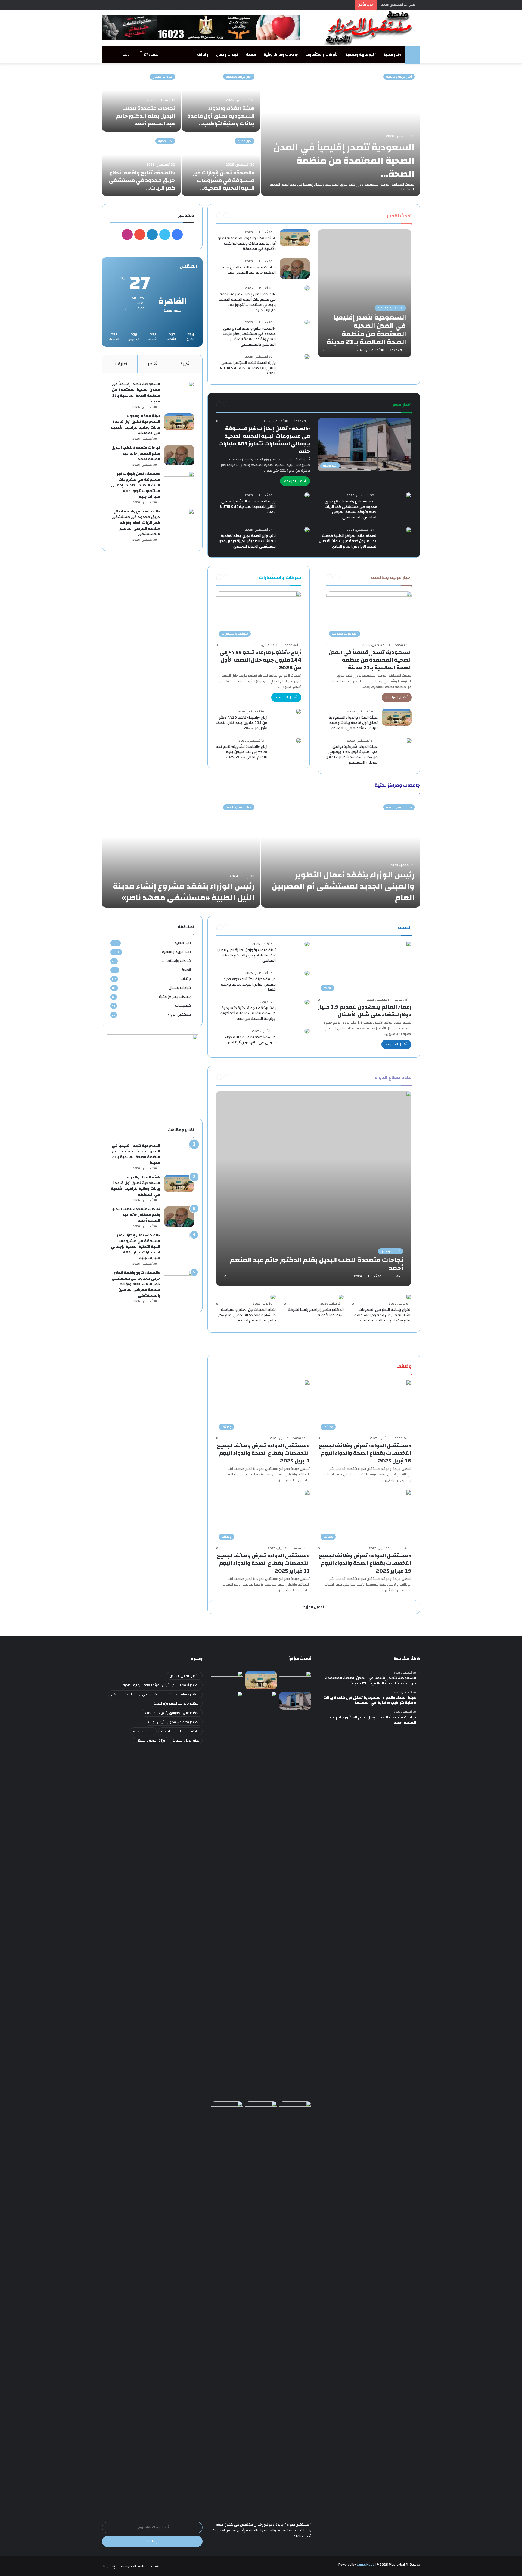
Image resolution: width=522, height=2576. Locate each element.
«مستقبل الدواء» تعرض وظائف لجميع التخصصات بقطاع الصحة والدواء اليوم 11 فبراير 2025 (263, 1563)
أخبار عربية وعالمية (361, 55)
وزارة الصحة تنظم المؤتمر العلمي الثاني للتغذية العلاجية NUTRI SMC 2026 (248, 368)
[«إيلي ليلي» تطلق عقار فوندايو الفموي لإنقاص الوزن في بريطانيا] (261, 2110)
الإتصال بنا (110, 2566)
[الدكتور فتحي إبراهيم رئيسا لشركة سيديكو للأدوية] (341, 1297)
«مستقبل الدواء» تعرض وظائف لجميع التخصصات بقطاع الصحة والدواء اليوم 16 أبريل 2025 (365, 1453)
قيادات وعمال (227, 55)
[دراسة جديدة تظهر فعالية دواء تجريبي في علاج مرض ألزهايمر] (307, 1031)
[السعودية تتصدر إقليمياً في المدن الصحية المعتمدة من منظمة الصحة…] (341, 132)
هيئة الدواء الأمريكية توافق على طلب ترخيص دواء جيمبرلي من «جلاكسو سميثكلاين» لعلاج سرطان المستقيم (352, 755)
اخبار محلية (392, 55)
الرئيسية (157, 2566)
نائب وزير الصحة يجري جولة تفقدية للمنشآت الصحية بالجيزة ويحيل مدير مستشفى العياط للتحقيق (247, 541)
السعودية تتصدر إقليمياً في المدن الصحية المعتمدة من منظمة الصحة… (344, 161)
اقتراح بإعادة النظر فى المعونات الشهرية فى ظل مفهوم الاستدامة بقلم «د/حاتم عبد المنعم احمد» (383, 1315)
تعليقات (120, 364)
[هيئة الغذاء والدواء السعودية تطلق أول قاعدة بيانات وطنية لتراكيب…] (221, 100)
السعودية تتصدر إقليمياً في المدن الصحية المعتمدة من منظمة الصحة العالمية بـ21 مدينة (370, 660)
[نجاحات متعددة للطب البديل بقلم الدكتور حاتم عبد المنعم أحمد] (141, 100)
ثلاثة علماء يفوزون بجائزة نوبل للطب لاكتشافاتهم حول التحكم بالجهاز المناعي (246, 955)
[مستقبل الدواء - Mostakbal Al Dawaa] (370, 28)
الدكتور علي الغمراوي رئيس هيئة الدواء (172, 1713)
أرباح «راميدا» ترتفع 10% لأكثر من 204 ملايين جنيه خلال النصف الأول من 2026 (242, 723)
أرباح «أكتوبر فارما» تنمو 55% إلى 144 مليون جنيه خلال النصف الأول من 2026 (260, 660)
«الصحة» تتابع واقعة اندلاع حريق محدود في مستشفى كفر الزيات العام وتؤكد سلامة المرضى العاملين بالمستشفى (249, 337)
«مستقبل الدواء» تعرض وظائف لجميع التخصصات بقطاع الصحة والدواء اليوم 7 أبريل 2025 (263, 1453)
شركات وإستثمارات (322, 55)
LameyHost (365, 2565)
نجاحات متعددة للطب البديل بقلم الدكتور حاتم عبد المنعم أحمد (146, 116)
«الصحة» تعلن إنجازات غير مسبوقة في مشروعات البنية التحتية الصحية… (224, 180)
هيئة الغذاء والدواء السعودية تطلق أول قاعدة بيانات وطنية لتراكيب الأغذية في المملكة (246, 244)
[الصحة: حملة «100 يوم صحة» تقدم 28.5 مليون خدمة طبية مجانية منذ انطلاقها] (227, 2305)
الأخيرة (186, 364)
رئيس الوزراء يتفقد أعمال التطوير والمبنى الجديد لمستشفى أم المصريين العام (343, 886)
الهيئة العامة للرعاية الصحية (180, 1731)
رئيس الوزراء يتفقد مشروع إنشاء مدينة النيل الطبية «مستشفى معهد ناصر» (184, 892)
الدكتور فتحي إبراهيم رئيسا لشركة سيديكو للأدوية (316, 1312)
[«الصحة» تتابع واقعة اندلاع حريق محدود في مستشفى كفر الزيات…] (141, 164)
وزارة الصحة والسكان (150, 1740)
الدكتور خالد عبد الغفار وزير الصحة (177, 1703)
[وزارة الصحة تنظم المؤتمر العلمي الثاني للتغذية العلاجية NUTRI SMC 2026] (307, 357)
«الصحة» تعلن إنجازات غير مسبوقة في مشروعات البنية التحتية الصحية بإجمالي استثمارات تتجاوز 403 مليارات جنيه (247, 302)
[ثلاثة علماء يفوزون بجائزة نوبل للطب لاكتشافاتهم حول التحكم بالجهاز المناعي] (307, 944)
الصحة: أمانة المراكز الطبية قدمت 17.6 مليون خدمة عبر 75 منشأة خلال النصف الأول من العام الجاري (348, 541)
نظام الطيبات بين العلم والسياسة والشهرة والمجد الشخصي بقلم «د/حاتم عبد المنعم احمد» (247, 1315)
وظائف (203, 55)
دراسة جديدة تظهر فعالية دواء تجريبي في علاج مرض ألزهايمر (250, 1040)
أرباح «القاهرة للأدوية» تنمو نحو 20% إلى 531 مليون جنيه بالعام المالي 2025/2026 (242, 752)
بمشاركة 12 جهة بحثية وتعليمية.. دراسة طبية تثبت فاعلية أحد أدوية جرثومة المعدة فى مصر (248, 1013)
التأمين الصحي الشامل (185, 1676)
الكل (376, 215)
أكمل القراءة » (295, 481)
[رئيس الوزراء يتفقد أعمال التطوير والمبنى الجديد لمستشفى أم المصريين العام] (341, 853)
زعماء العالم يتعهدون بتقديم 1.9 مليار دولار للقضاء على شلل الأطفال (365, 1011)
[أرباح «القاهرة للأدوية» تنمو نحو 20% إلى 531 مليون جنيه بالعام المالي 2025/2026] (299, 740)
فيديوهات (183, 1006)
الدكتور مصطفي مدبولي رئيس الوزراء (174, 1722)
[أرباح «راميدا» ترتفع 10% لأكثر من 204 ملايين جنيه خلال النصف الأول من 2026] (299, 711)
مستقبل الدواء (179, 1015)
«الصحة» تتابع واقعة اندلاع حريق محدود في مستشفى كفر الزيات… (142, 180)
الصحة (251, 55)
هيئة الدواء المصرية (186, 1740)
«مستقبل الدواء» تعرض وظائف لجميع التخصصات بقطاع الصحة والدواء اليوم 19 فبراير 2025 (365, 1563)
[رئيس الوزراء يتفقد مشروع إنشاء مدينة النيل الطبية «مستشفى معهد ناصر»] (181, 853)
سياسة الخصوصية (134, 2566)
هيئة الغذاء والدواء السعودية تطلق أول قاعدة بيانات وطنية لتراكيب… (221, 116)
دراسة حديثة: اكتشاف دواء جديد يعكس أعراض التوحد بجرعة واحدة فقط (248, 984)
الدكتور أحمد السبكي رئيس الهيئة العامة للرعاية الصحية (161, 1685)
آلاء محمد (396, 350)
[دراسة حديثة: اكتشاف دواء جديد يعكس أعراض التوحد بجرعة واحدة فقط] (307, 973)
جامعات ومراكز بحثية (281, 55)
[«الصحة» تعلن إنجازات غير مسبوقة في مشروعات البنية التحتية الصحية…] (221, 164)
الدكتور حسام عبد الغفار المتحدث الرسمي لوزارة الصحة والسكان (155, 1694)
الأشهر (154, 364)
